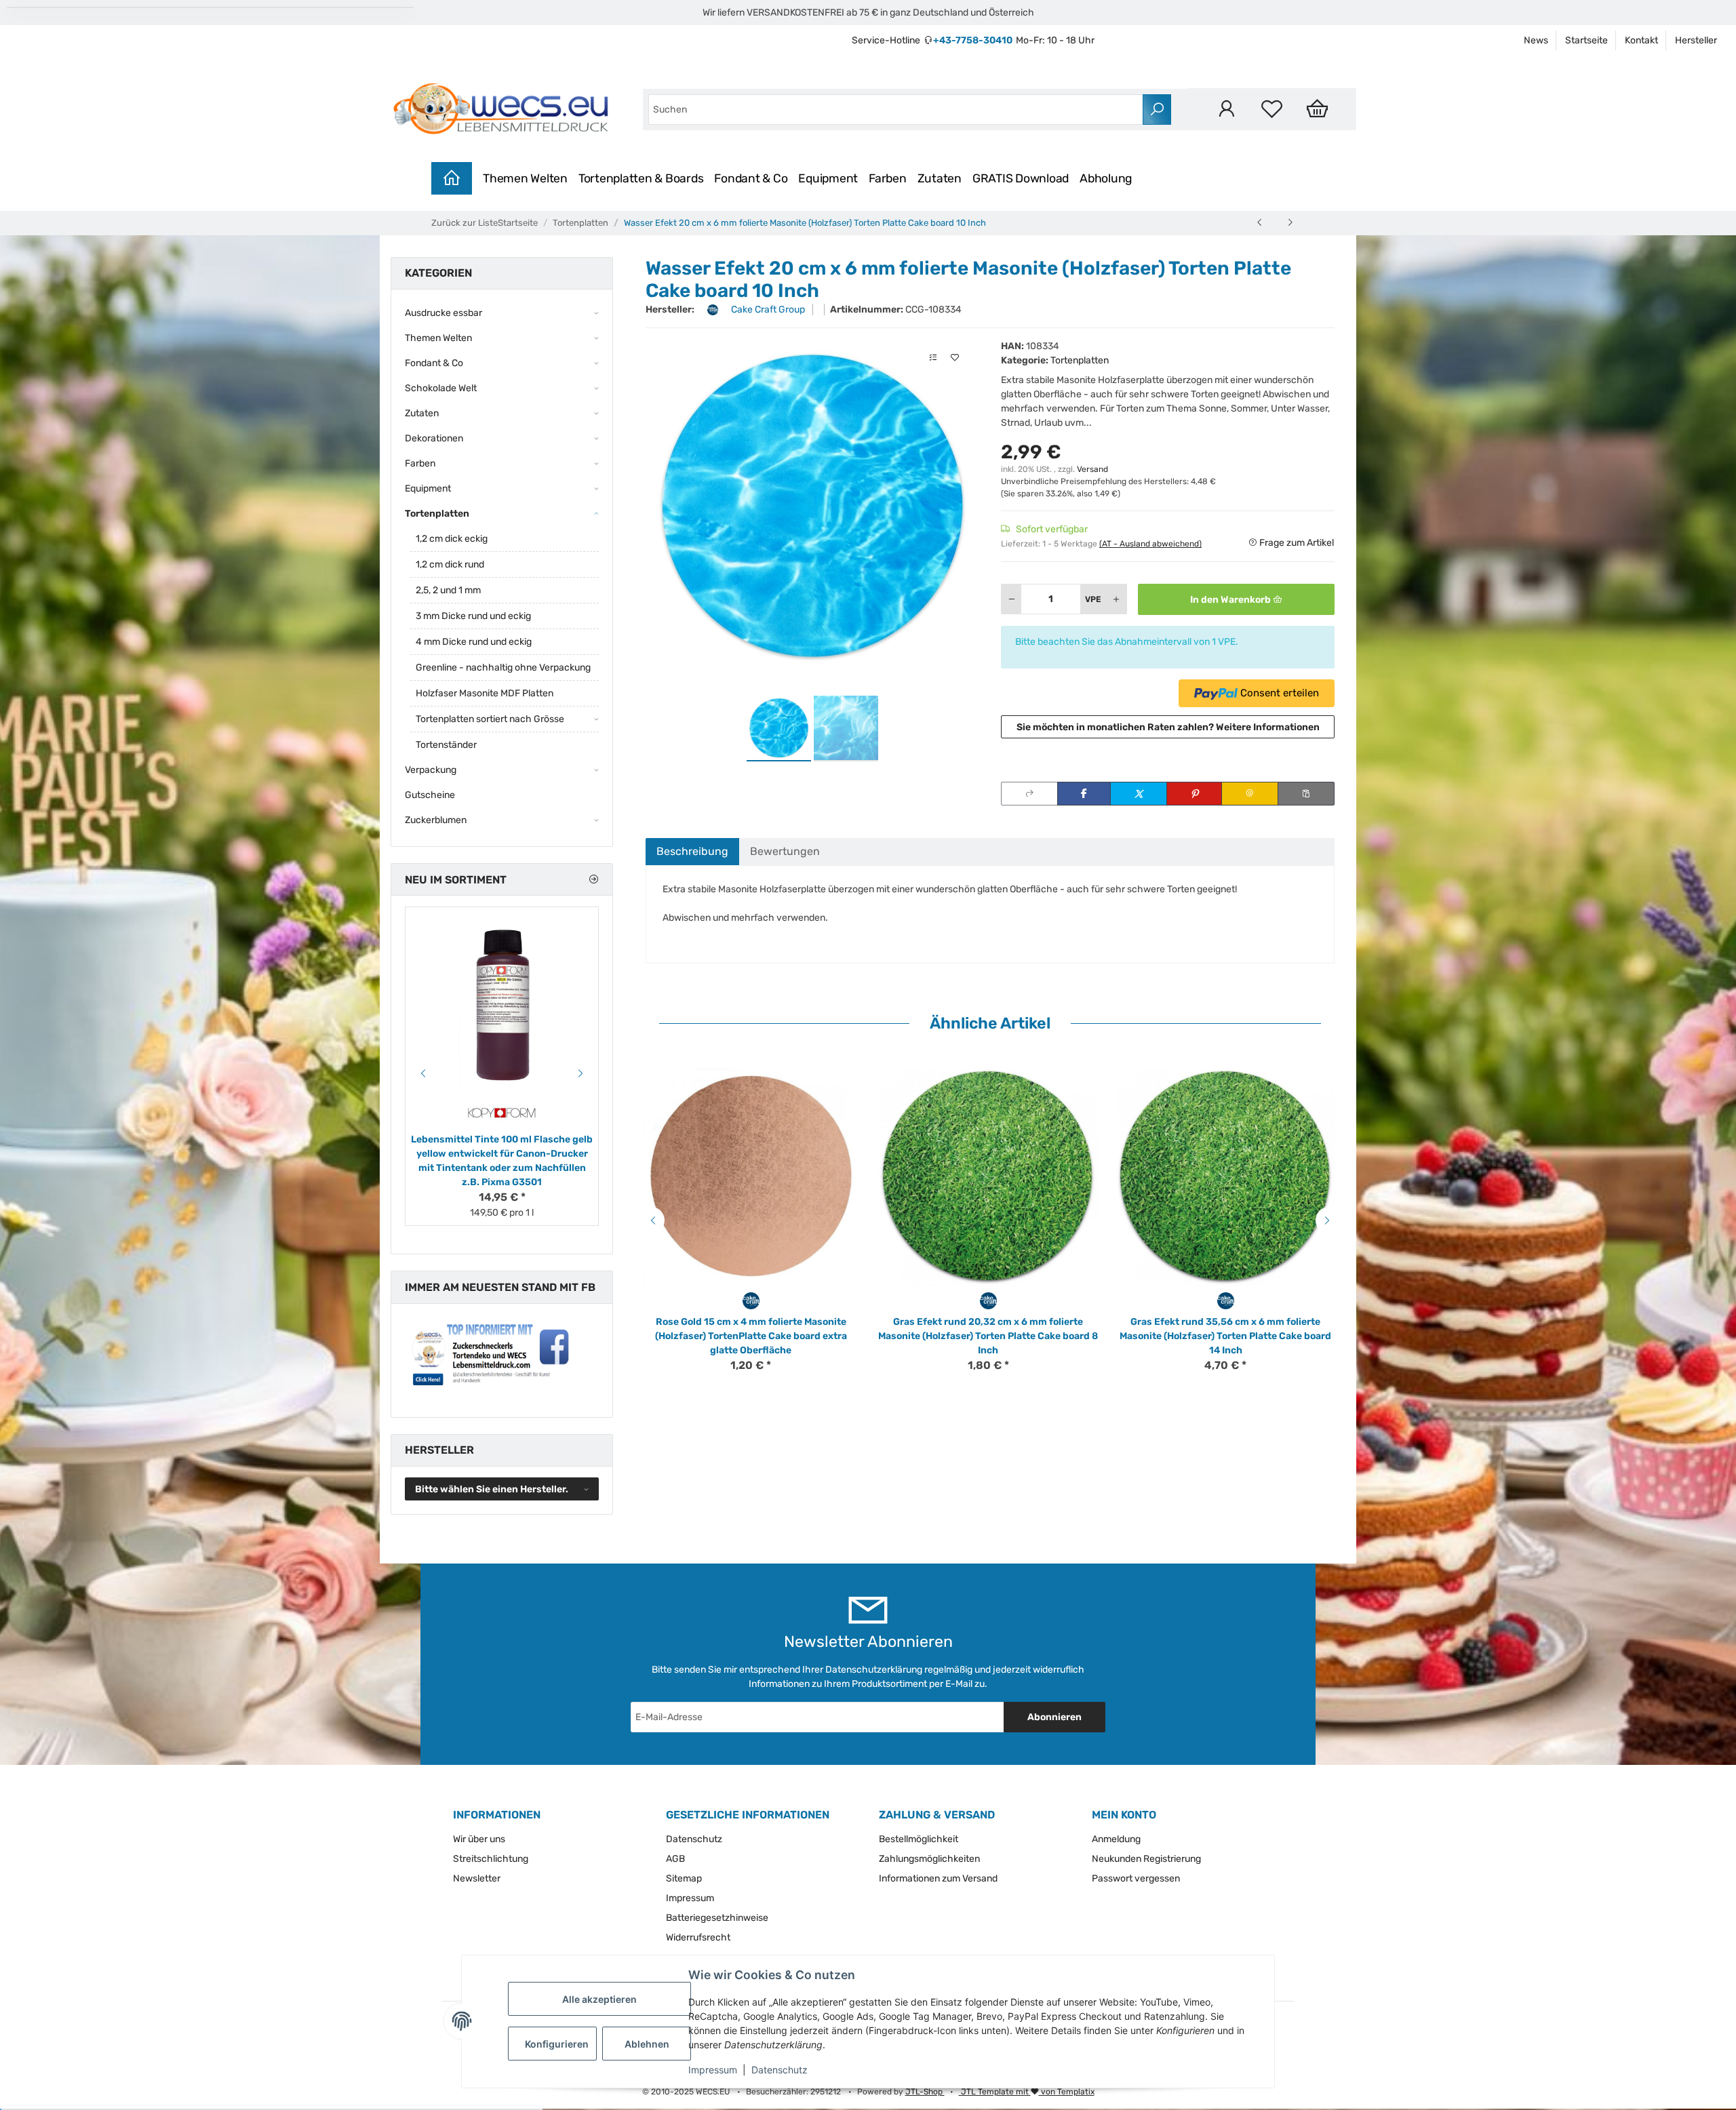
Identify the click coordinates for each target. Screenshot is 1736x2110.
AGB (675, 1859)
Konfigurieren (557, 2044)
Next (1329, 1220)
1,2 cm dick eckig (452, 539)
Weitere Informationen (1268, 727)
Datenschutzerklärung (874, 1670)
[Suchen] (1157, 110)
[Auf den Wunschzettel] (955, 358)
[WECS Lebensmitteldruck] (503, 109)
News (1536, 40)
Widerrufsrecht (698, 1937)
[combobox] (896, 110)
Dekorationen (434, 438)
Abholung (1106, 178)
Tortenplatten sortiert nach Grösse (490, 719)
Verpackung (431, 770)
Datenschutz (780, 2070)
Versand (1092, 469)
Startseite (1586, 40)
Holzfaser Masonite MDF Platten (485, 693)
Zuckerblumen (436, 820)
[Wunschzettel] (1272, 109)
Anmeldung (1116, 1839)
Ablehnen (647, 2044)
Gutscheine (430, 795)
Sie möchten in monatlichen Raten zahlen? (1168, 727)
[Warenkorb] (1317, 109)
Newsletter (477, 1878)
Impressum (713, 2070)
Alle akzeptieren (599, 1999)
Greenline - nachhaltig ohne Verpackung (503, 668)
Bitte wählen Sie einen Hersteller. (492, 1489)
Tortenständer (446, 745)
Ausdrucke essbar (443, 313)
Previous (651, 1220)
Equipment (828, 178)
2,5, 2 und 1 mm (448, 590)
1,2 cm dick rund (450, 564)
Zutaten (940, 178)
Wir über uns (479, 1839)
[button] (1226, 109)
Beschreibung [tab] (692, 851)
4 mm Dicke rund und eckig (474, 642)
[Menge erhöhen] (1116, 599)
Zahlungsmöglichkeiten (929, 1859)
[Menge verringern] (1012, 599)
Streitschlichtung (491, 1859)
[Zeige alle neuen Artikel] (593, 880)
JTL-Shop (925, 2092)
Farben (888, 178)
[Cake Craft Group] (751, 1300)
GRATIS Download (1021, 178)
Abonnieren (1054, 1717)
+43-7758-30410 (973, 40)
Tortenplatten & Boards (641, 178)
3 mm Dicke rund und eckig (473, 616)
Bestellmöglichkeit (919, 1839)
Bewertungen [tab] (785, 851)
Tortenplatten (1080, 360)
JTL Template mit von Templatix (1027, 2092)
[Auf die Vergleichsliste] (933, 358)
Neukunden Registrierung (1146, 1859)
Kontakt (1641, 40)
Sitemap (684, 1878)
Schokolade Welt (441, 388)
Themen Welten (525, 178)
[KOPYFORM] (502, 1113)
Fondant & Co (751, 178)
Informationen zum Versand (938, 1878)
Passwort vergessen (1136, 1878)
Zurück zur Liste (465, 223)
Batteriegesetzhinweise (717, 1918)
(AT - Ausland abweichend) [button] (1150, 544)
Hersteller (1696, 40)
